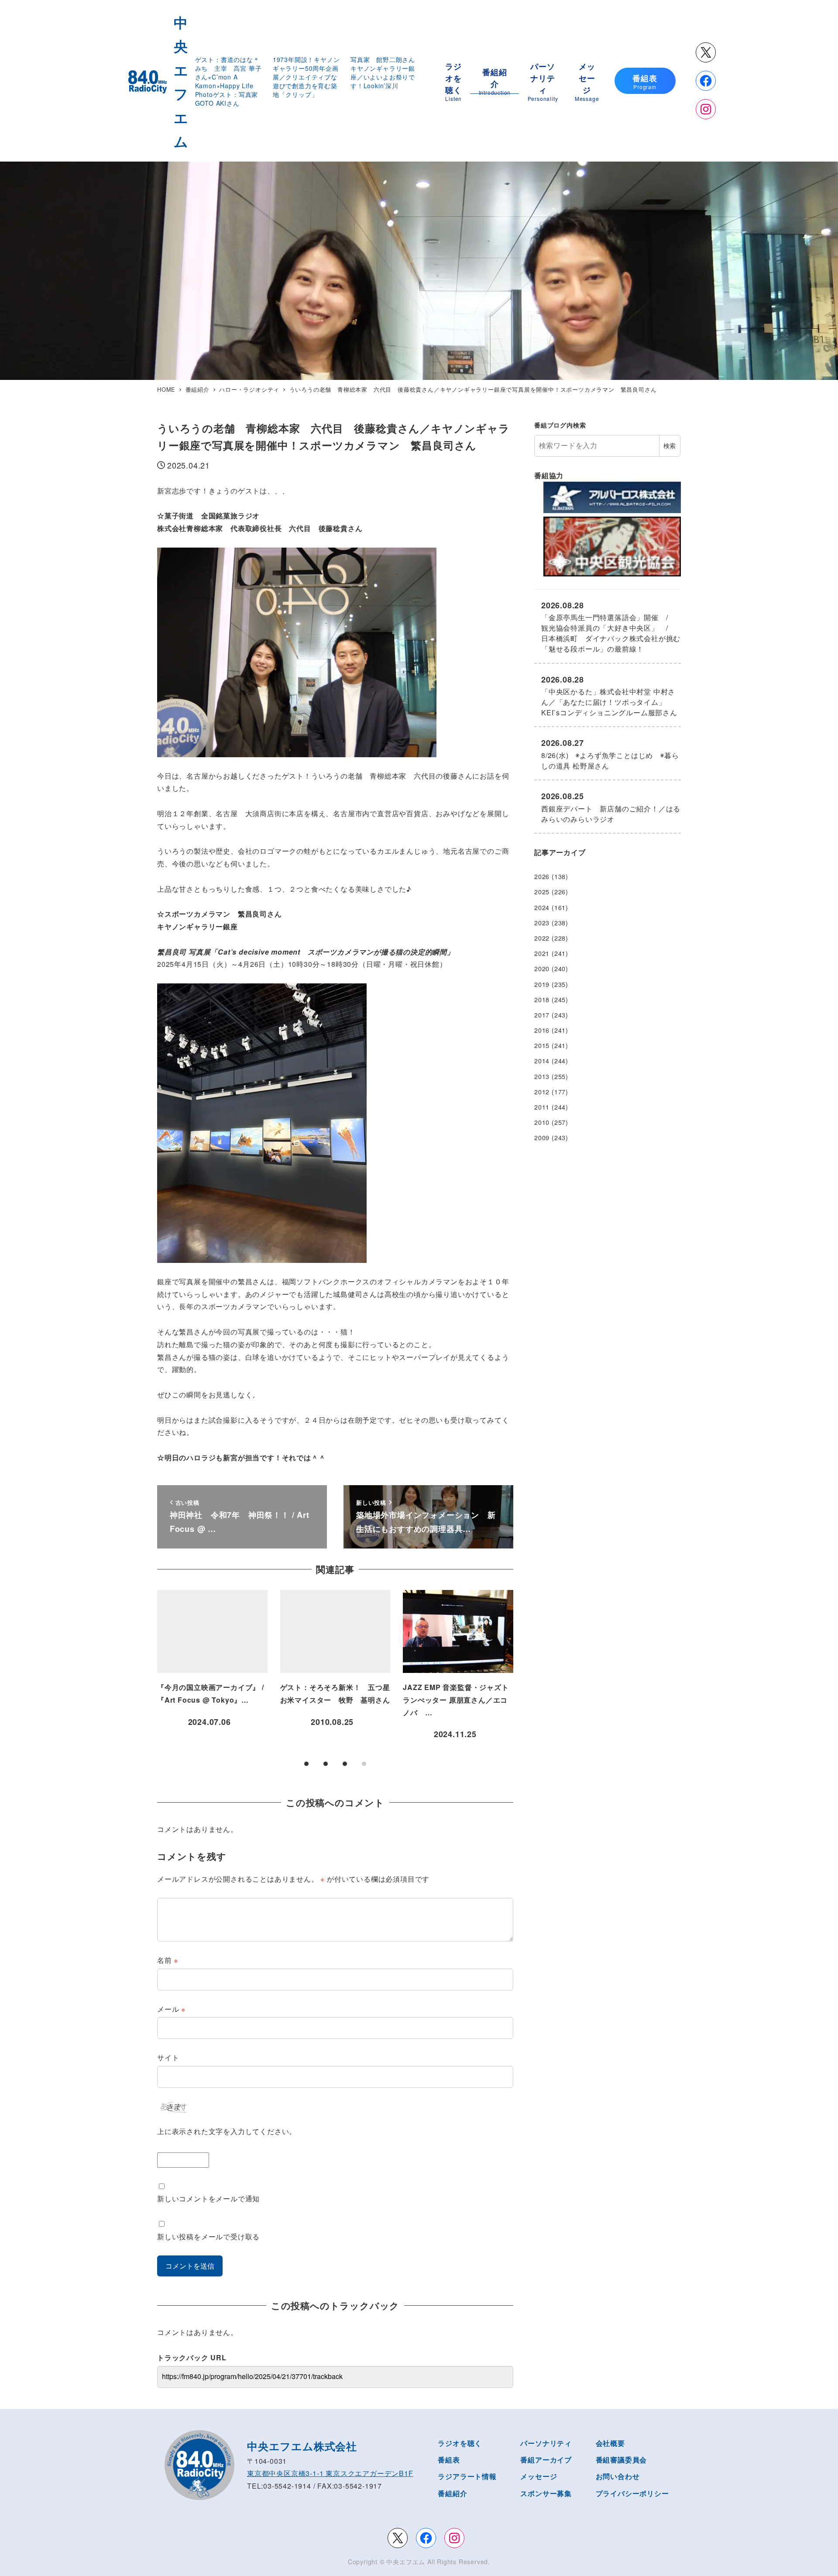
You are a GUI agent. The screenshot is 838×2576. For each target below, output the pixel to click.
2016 (542, 1030)
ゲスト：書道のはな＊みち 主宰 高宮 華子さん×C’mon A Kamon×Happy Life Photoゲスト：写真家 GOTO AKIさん (228, 81)
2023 (542, 923)
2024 (542, 907)
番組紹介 (452, 2493)
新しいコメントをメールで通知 (208, 2198)
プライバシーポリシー (632, 2493)
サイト (168, 2057)
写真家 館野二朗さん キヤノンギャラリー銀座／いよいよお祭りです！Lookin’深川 (386, 72)
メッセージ (539, 2476)
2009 (542, 1138)
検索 (670, 445)
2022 (542, 938)
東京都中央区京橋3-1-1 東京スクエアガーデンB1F (330, 2473)
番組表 (449, 2460)
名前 (168, 1960)
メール (171, 2009)
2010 (542, 1122)
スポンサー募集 (546, 2493)
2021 (542, 953)
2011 (542, 1107)
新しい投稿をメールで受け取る (208, 2236)
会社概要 (610, 2443)
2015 (542, 1045)
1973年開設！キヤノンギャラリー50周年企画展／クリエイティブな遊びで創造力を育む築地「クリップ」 (306, 77)
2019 (542, 984)
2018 (542, 1000)
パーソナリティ (546, 2443)
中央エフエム (406, 2562)
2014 (542, 1061)
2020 (542, 969)
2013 (542, 1076)
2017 (542, 1015)
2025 (542, 892)
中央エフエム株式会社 (302, 2446)
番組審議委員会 (622, 2460)
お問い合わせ (618, 2476)
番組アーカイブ (546, 2460)
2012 (542, 1092)
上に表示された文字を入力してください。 (227, 2131)
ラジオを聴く (460, 2443)
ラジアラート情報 (467, 2476)
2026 (542, 876)
